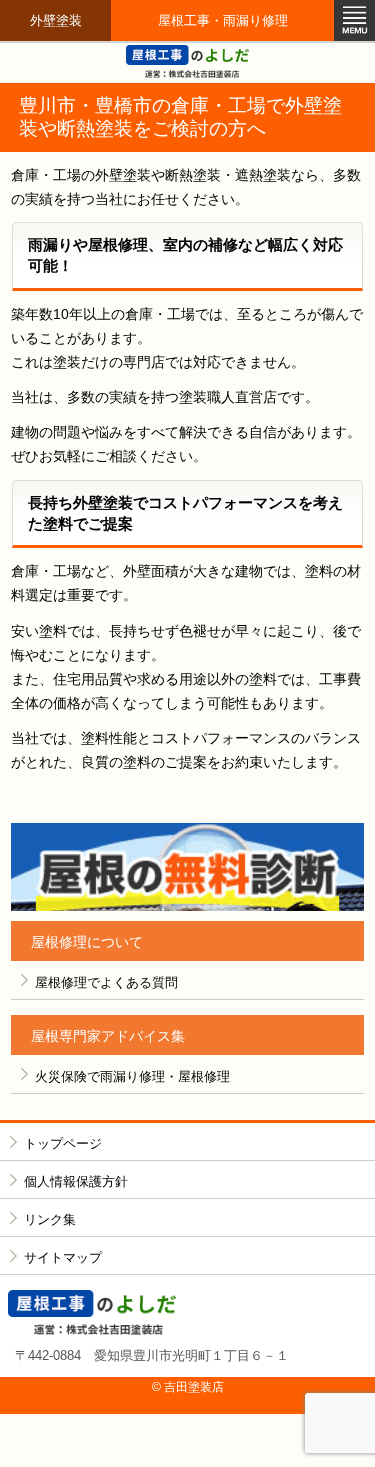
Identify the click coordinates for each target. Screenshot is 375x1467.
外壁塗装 (56, 20)
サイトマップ (63, 1257)
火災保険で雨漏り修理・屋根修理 (132, 1076)
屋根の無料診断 (187, 867)
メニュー (354, 20)
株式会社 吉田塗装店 (188, 1312)
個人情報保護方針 (76, 1181)
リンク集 (50, 1219)
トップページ (63, 1143)
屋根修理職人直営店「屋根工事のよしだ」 (188, 61)
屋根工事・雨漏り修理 (223, 20)
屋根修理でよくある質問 (106, 982)
